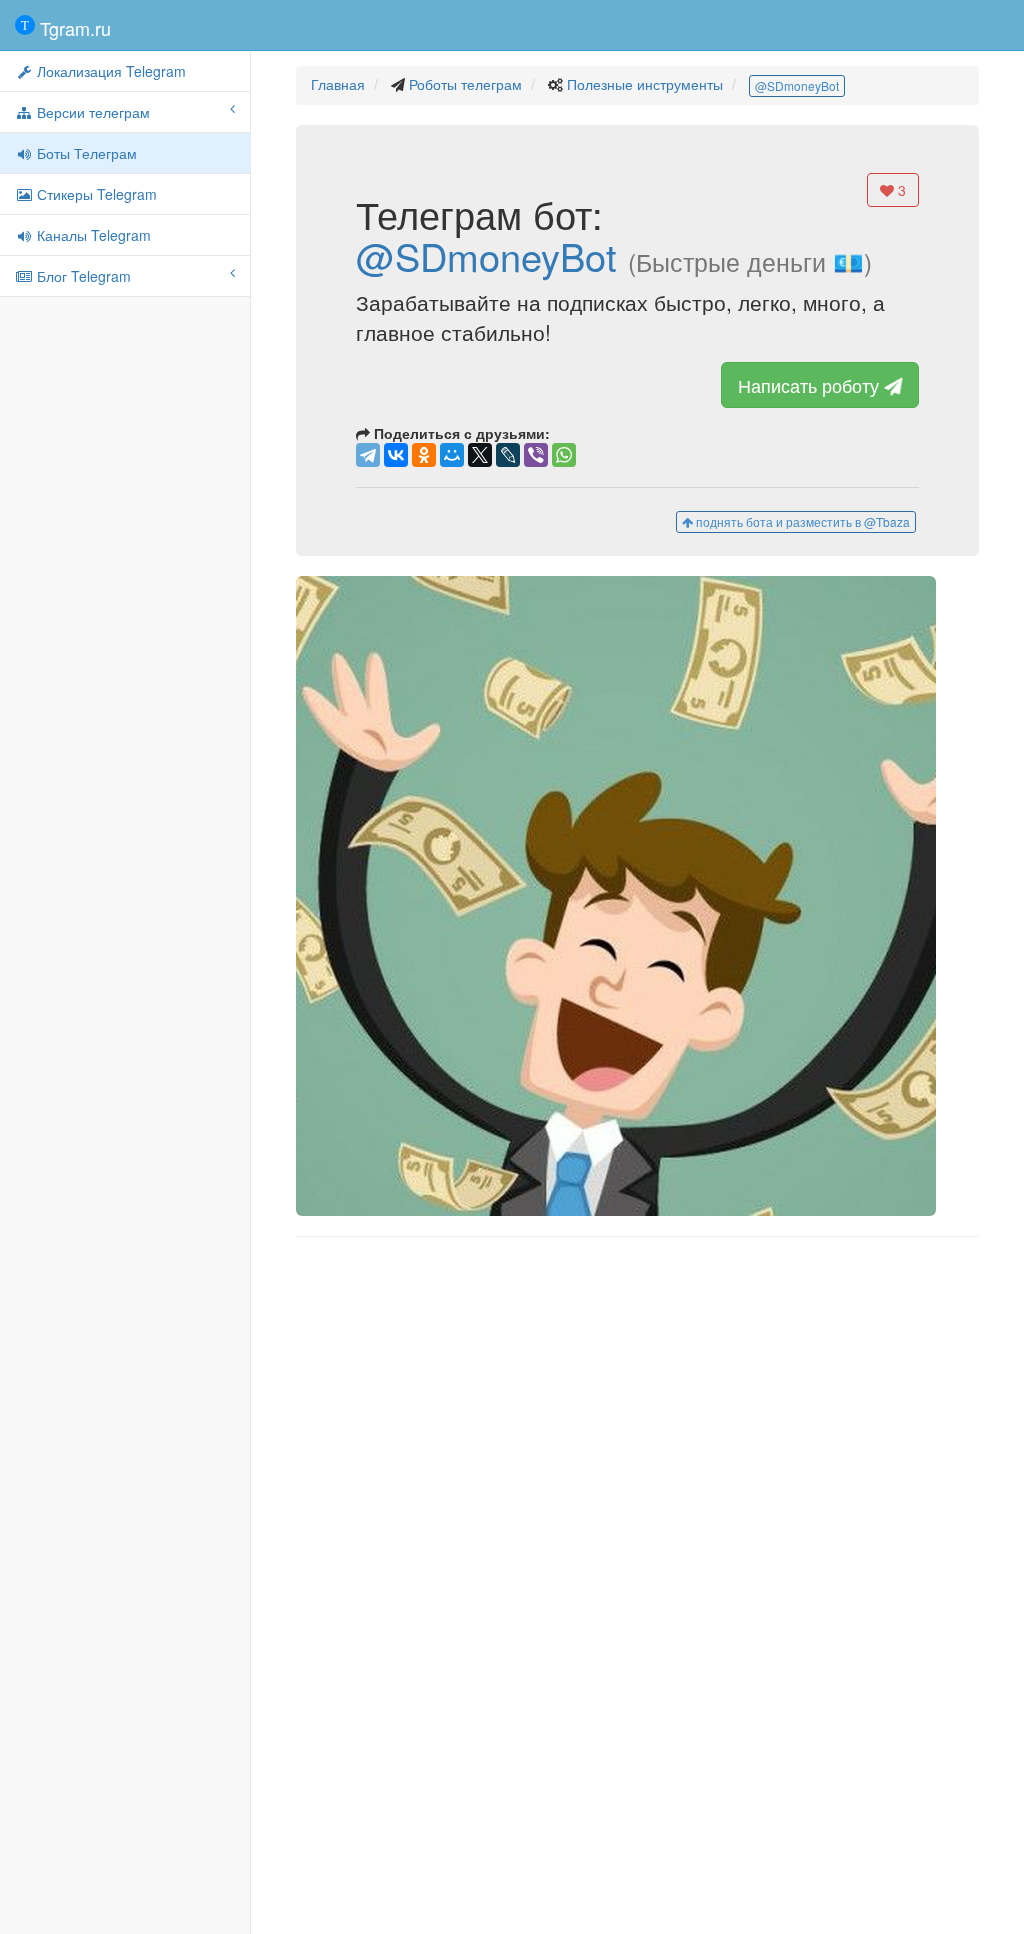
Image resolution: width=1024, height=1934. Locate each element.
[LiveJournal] (508, 455)
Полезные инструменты (645, 84)
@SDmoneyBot (797, 85)
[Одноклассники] (424, 455)
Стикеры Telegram (95, 194)
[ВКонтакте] (396, 455)
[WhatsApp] (564, 455)
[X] (480, 455)
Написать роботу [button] (811, 385)
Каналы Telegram (92, 235)
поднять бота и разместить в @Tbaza (801, 521)
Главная (338, 84)
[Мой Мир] (452, 455)
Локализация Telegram (109, 71)
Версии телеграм (91, 112)
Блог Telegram (82, 276)
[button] (637, 896)
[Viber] (536, 455)
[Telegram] (368, 455)
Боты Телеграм (85, 153)
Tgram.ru (73, 28)
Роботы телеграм (465, 84)
